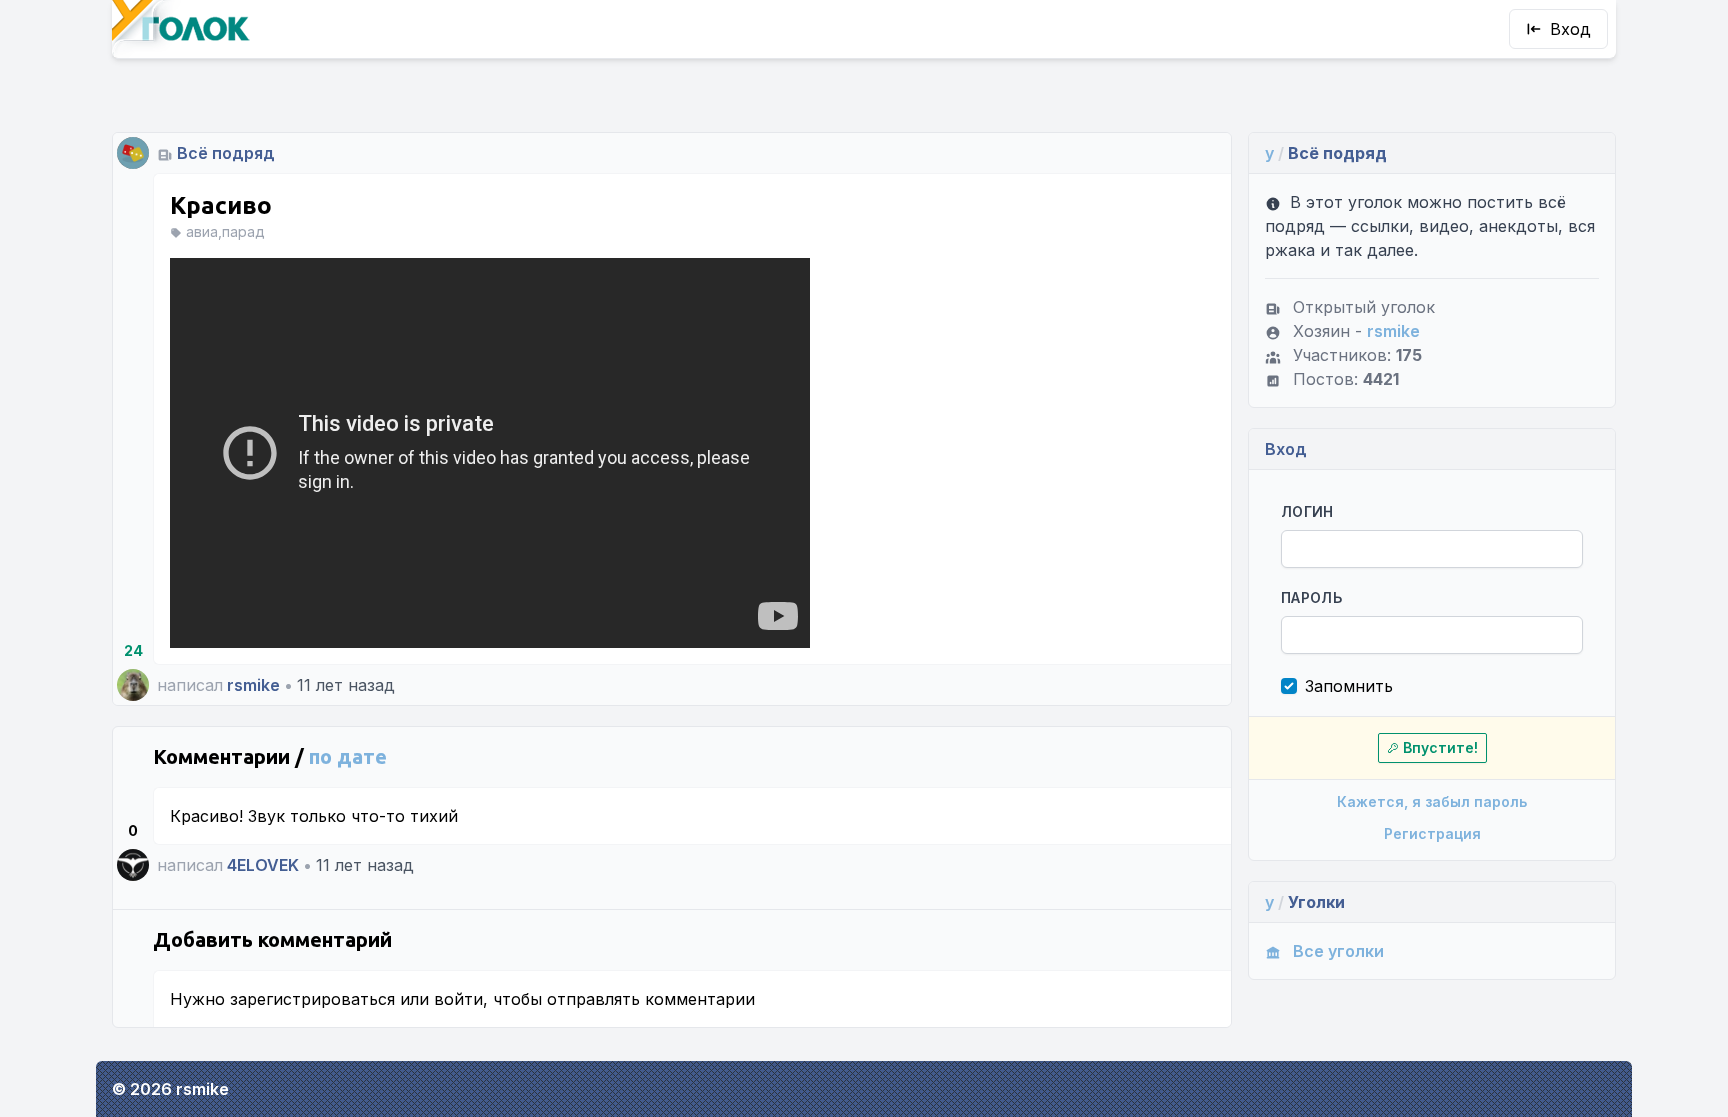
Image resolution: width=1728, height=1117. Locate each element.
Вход (1570, 29)
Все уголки (1338, 951)
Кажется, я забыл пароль (1432, 801)
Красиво (221, 205)
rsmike (253, 685)
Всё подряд (226, 153)
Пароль (1311, 597)
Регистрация (1432, 833)
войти (458, 999)
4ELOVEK (263, 865)
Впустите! (1440, 747)
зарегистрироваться (312, 999)
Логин (1307, 511)
